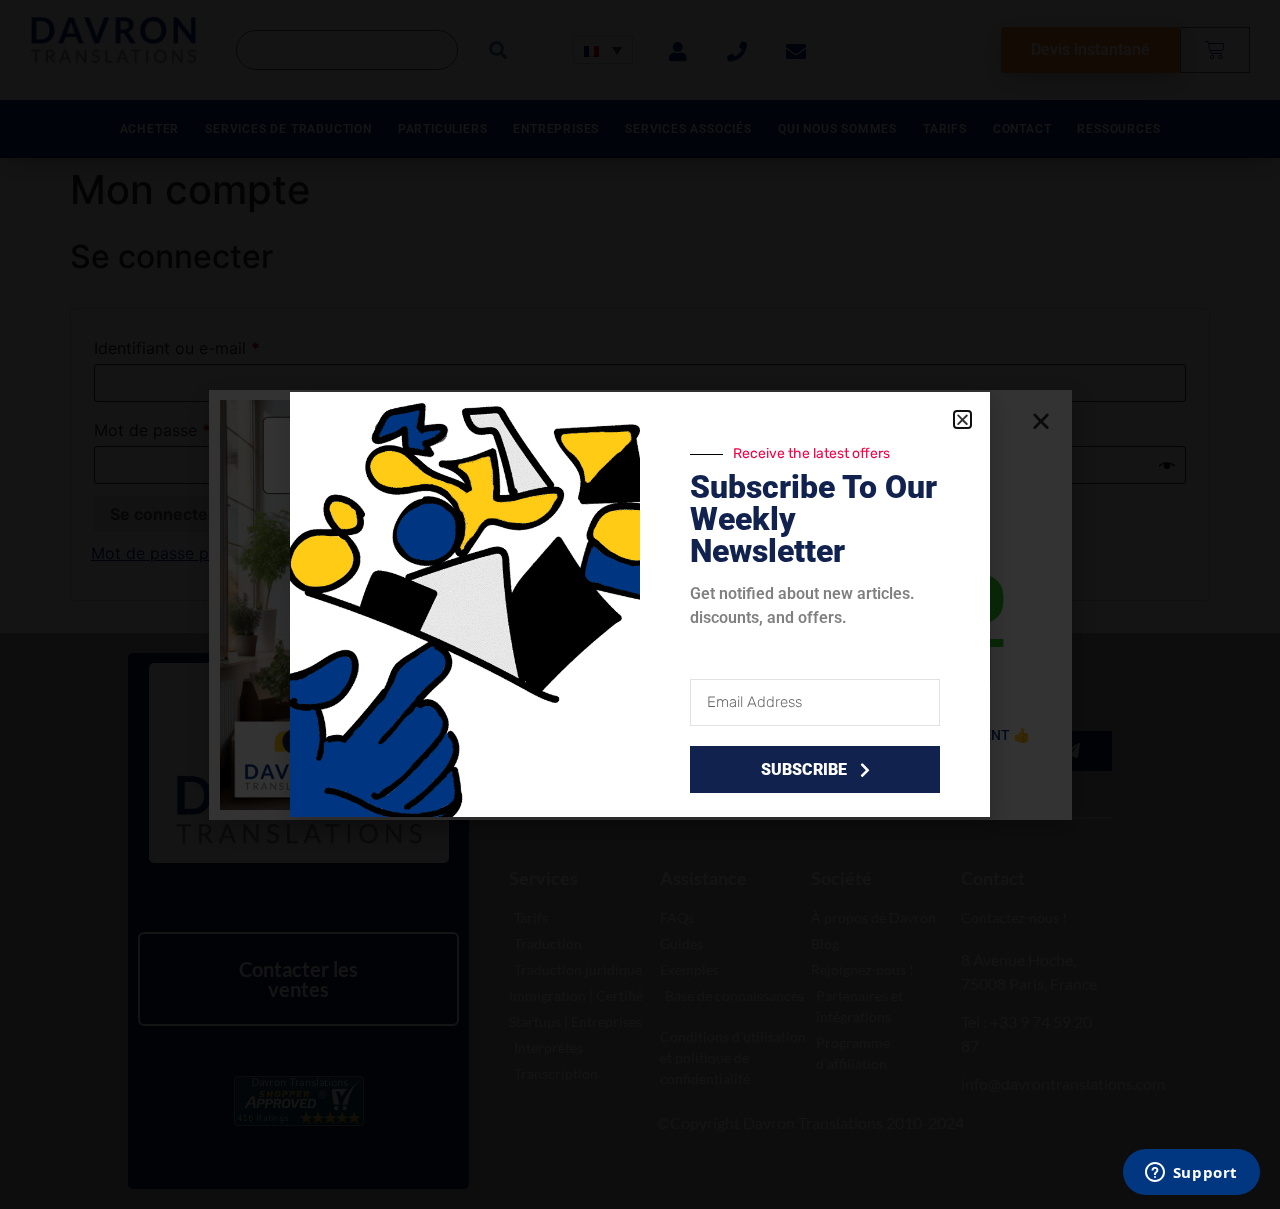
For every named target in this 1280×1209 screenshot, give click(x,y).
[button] (962, 419)
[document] (640, 604)
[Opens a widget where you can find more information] (1191, 1174)
